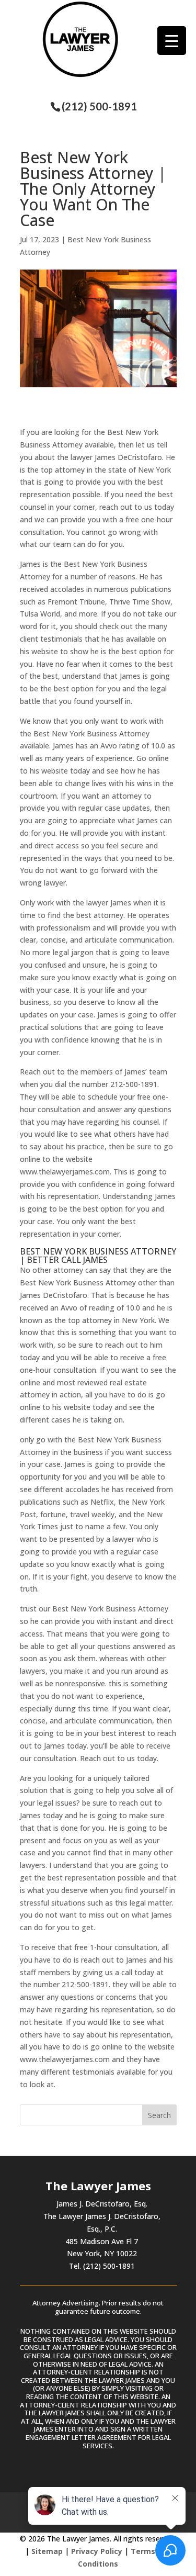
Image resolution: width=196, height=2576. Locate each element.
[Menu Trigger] (172, 41)
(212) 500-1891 (99, 106)
